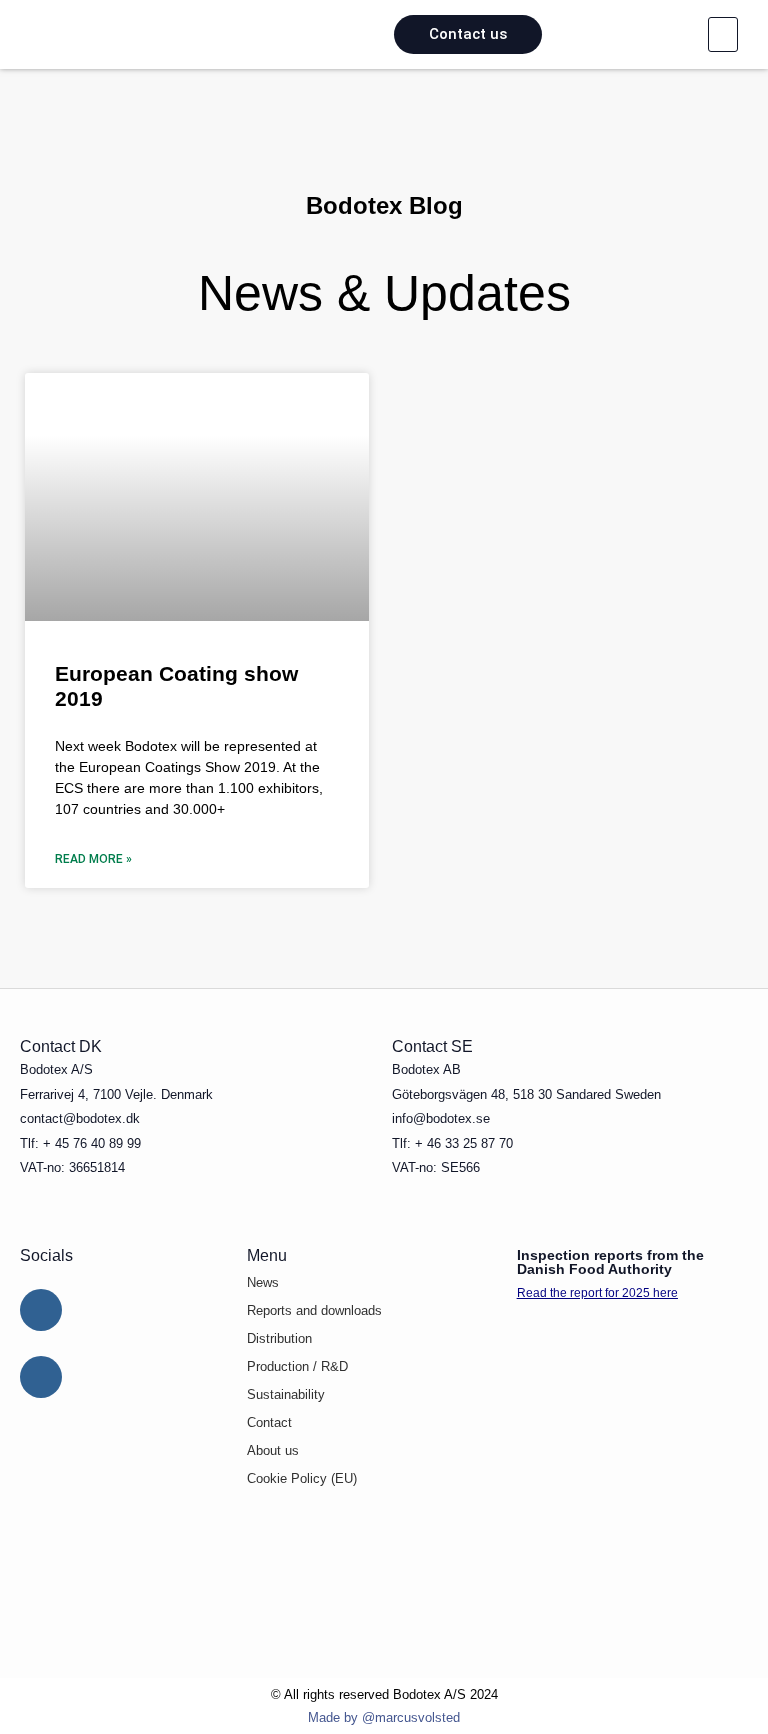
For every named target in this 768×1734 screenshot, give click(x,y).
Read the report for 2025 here (597, 1293)
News (263, 1282)
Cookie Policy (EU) (302, 1478)
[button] (723, 34)
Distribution (279, 1338)
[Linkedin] (41, 1310)
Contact (269, 1422)
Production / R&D (297, 1366)
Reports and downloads (314, 1310)
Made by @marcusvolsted (384, 1717)
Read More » (93, 859)
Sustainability (286, 1394)
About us (273, 1450)
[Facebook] (41, 1377)
